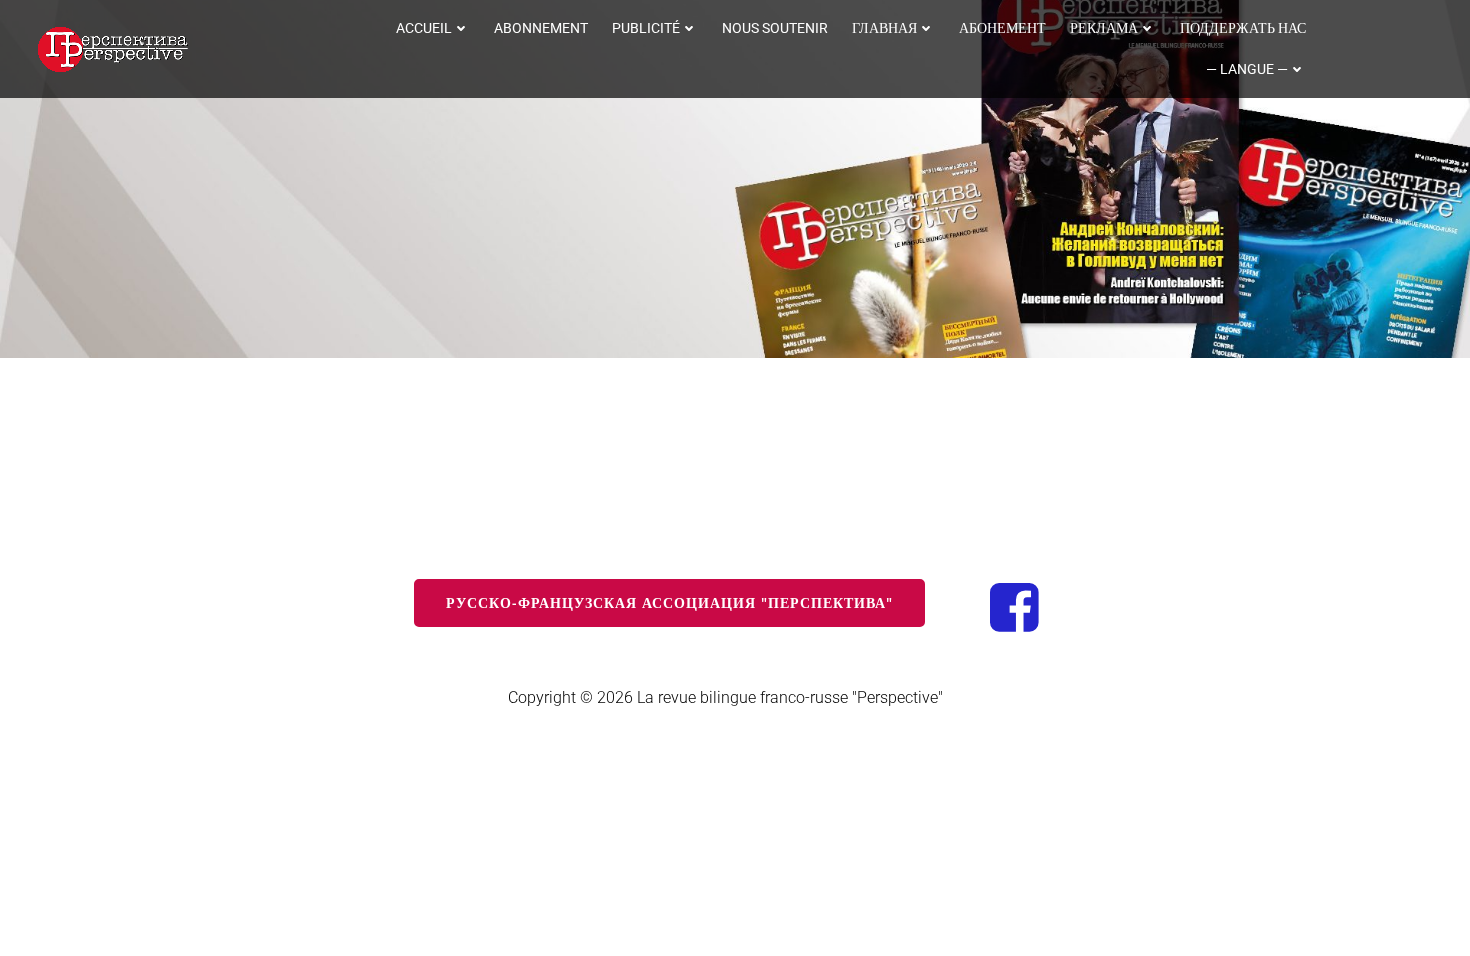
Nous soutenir (775, 28)
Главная (884, 28)
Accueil (424, 28)
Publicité (646, 28)
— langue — (1247, 69)
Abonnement (541, 28)
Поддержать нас (1243, 28)
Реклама (1104, 28)
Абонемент (1002, 28)
